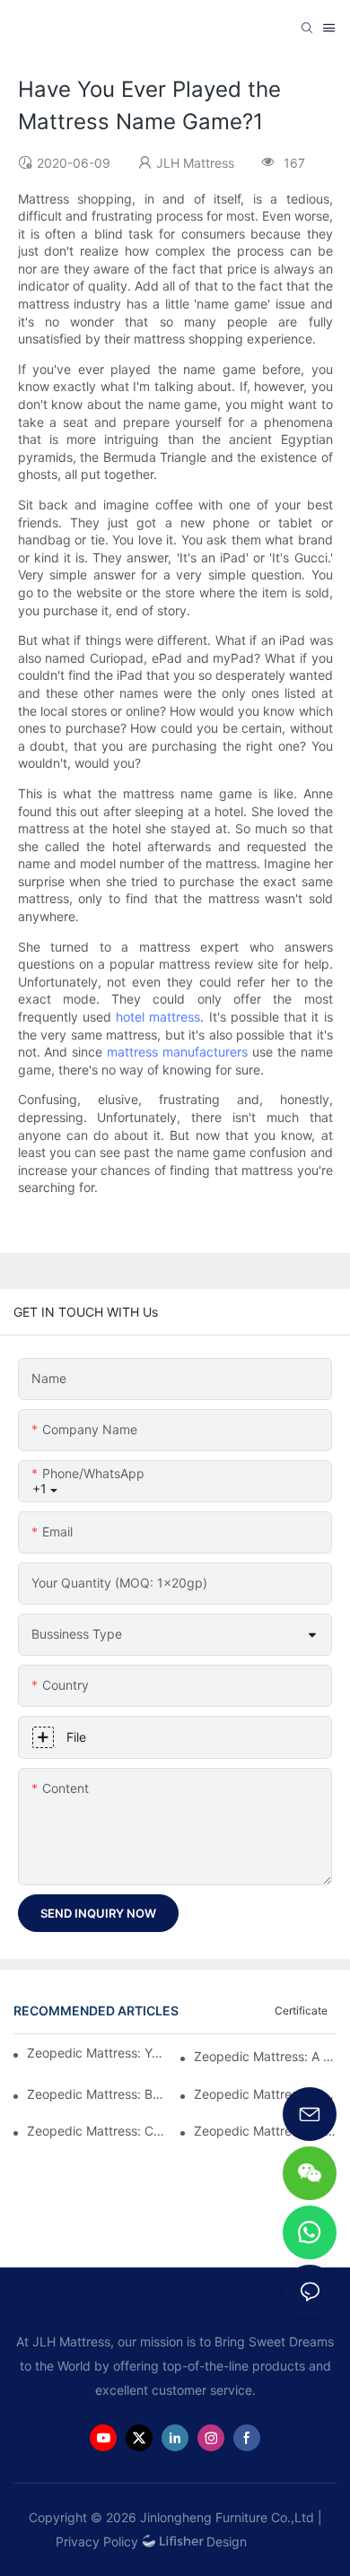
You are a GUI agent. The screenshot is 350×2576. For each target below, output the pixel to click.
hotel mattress (158, 1017)
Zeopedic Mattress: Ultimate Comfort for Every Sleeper (265, 2094)
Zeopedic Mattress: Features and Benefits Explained (265, 2131)
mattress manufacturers (177, 1052)
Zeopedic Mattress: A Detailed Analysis (265, 2056)
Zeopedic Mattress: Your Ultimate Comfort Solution (98, 2053)
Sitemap (276, 2541)
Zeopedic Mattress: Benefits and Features (98, 2094)
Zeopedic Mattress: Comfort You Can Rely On (98, 2131)
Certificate (301, 2010)
